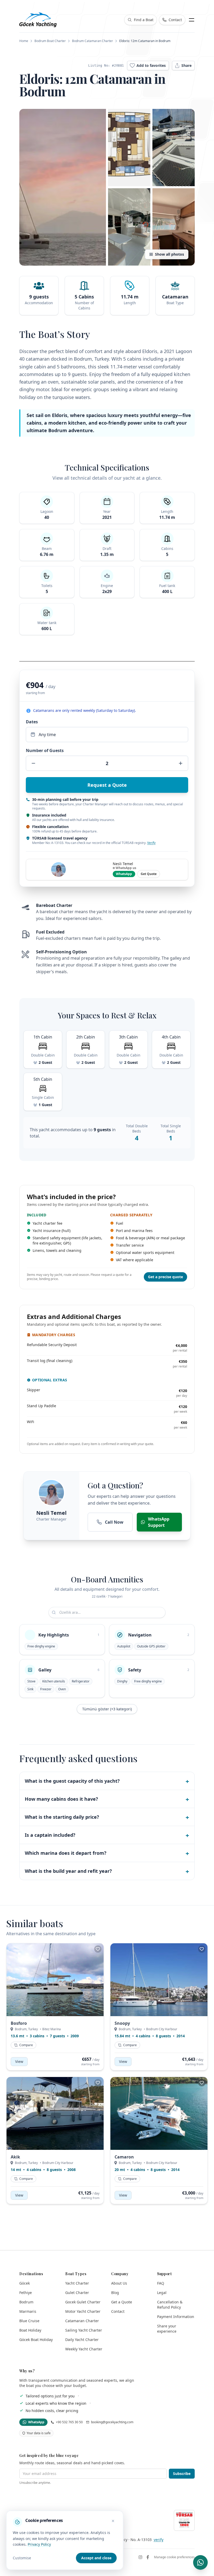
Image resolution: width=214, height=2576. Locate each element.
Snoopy (122, 2023)
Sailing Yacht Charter (84, 2330)
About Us (119, 2283)
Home (24, 41)
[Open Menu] (192, 20)
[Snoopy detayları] (159, 1980)
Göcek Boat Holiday (36, 2340)
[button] (63, 187)
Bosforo (19, 2023)
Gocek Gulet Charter (83, 2302)
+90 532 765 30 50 (69, 2422)
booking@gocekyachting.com (112, 2422)
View (19, 2061)
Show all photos (170, 254)
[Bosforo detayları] (55, 1980)
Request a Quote (107, 785)
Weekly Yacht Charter (84, 2349)
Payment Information (176, 2317)
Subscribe (182, 2474)
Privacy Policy (39, 2544)
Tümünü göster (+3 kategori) (107, 1709)
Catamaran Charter (82, 2321)
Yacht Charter (77, 2283)
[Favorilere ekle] (98, 1949)
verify (159, 2540)
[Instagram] (140, 2557)
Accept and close (96, 2558)
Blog (115, 2293)
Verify (151, 843)
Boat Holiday (30, 2330)
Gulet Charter (77, 2293)
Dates (32, 722)
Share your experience (167, 2329)
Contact (118, 2311)
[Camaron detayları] (159, 2113)
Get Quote (149, 874)
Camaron (124, 2157)
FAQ (161, 2283)
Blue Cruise (29, 2321)
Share (186, 65)
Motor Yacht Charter (83, 2311)
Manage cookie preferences (174, 2557)
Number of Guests (45, 750)
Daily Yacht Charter (82, 2340)
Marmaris (28, 2311)
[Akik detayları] (55, 2113)
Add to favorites (151, 65)
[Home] (38, 20)
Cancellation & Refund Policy (170, 2305)
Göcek (25, 2283)
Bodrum (26, 2302)
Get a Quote (122, 2302)
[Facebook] (148, 2557)
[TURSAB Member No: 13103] (184, 2520)
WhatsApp (124, 874)
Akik (15, 2157)
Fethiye (26, 2293)
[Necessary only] (113, 2521)
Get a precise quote (165, 1277)
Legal (162, 2293)
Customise (22, 2558)
